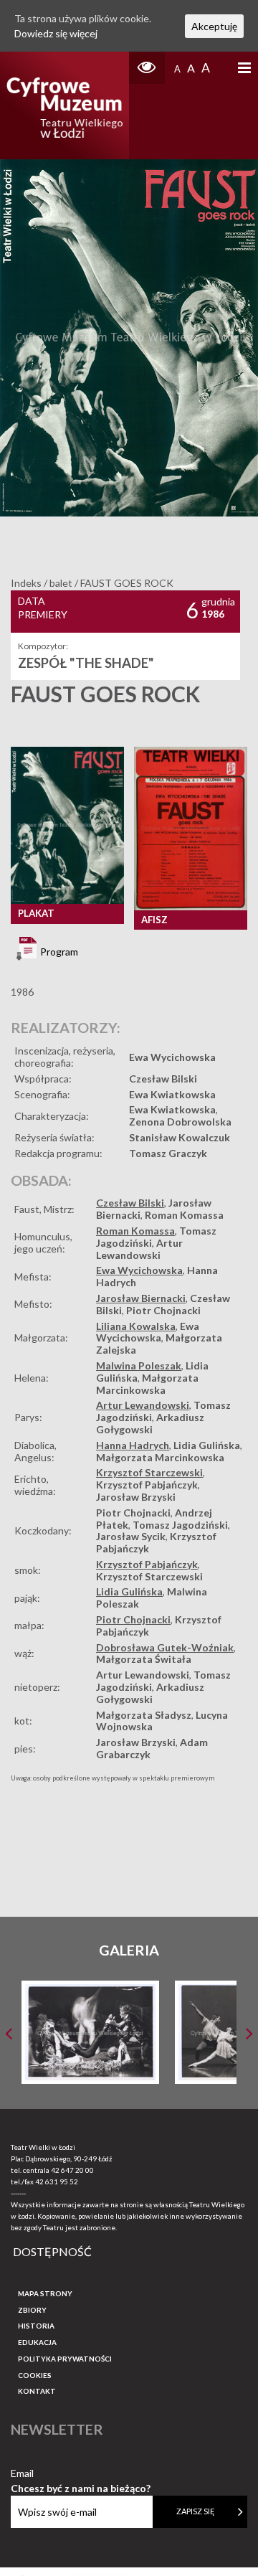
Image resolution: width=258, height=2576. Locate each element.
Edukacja (37, 2342)
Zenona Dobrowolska (180, 1122)
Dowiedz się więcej (56, 33)
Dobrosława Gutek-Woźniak (165, 1647)
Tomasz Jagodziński (180, 1525)
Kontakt (37, 2391)
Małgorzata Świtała (144, 1659)
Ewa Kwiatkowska (172, 1094)
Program (58, 952)
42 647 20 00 (72, 2170)
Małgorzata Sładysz (144, 1715)
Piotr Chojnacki (163, 1310)
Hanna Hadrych (133, 1445)
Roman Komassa (184, 1215)
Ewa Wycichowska (172, 1057)
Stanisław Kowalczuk (180, 1137)
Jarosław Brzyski (136, 1497)
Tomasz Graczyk (168, 1153)
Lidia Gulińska (207, 1445)
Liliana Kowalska (136, 1326)
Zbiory (32, 2310)
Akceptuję (214, 26)
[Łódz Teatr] (64, 105)
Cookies (35, 2375)
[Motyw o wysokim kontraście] (147, 68)
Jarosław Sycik (131, 1536)
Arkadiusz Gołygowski (150, 1423)
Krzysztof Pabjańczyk (147, 1485)
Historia (36, 2326)
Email (81, 2474)
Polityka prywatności (65, 2359)
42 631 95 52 (57, 2181)
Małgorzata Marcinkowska (147, 1384)
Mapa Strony (45, 2293)
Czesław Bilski (163, 1079)
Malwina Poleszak (139, 1365)
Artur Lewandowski (139, 1249)
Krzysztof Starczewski (149, 1472)
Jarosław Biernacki (141, 1298)
